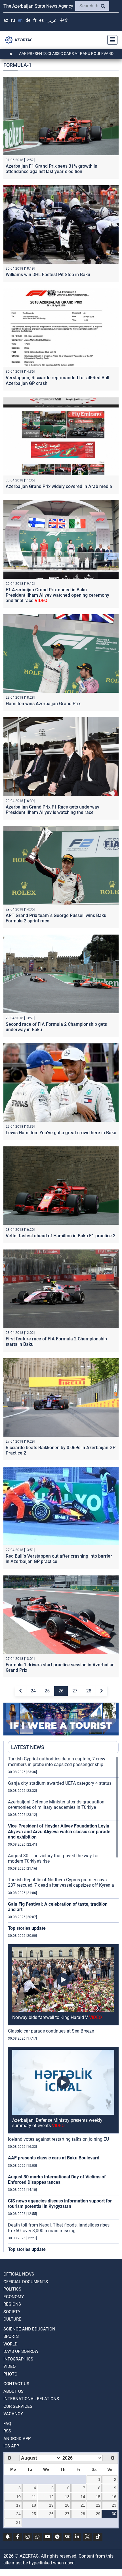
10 (18, 2497)
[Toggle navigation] (111, 40)
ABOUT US (13, 2391)
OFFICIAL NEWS (19, 2274)
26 (61, 1691)
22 (98, 2505)
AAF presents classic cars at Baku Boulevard (54, 2158)
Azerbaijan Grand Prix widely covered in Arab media (59, 486)
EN (20, 20)
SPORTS (11, 2336)
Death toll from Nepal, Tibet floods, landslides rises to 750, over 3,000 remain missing (59, 2228)
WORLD (10, 2344)
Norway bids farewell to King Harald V (57, 2017)
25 (47, 1691)
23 (114, 2505)
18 (34, 2505)
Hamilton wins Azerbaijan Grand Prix (43, 704)
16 (114, 2497)
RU (13, 20)
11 (34, 2497)
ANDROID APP (17, 2439)
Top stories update (27, 1928)
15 (98, 2497)
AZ (6, 20)
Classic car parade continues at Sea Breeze (51, 2031)
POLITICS (12, 2289)
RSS (7, 2431)
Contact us (16, 2384)
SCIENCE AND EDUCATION (29, 2329)
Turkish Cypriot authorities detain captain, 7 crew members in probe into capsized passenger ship (57, 1762)
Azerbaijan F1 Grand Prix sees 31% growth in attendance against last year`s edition (51, 169)
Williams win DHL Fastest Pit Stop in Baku (48, 275)
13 (67, 2497)
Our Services (18, 2406)
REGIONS (12, 2304)
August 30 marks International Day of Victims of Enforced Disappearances (57, 2180)
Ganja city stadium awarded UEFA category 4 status (60, 1783)
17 (18, 2505)
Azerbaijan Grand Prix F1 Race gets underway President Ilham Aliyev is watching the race (52, 810)
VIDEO (10, 2366)
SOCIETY (12, 2312)
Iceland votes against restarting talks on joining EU (58, 2139)
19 (51, 2505)
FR (35, 20)
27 (75, 1691)
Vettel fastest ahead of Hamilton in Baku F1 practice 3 (61, 1236)
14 (83, 2497)
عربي (52, 20)
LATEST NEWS (28, 1747)
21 (83, 2505)
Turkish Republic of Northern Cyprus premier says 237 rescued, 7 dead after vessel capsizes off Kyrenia (61, 1882)
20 (67, 2505)
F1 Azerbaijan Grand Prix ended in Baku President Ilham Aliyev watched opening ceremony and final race (57, 595)
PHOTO (10, 2374)
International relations (31, 2399)
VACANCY (13, 2414)
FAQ (7, 2424)
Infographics (18, 2359)
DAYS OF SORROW (21, 2351)
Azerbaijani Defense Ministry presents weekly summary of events (57, 2123)
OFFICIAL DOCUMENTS (26, 2282)
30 (114, 2514)
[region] (63, 2004)
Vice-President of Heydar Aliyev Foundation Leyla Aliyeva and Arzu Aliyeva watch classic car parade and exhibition (59, 1831)
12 (51, 2497)
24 (33, 1691)
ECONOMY (14, 2297)
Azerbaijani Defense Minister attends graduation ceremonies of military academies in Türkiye (56, 1805)
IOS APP (11, 2446)
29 (98, 2514)
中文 (64, 20)
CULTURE (12, 2319)
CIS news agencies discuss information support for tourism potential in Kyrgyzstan (60, 2204)
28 (89, 1691)
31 (18, 2522)
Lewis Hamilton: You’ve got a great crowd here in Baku (61, 1133)
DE (28, 20)
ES (41, 20)
